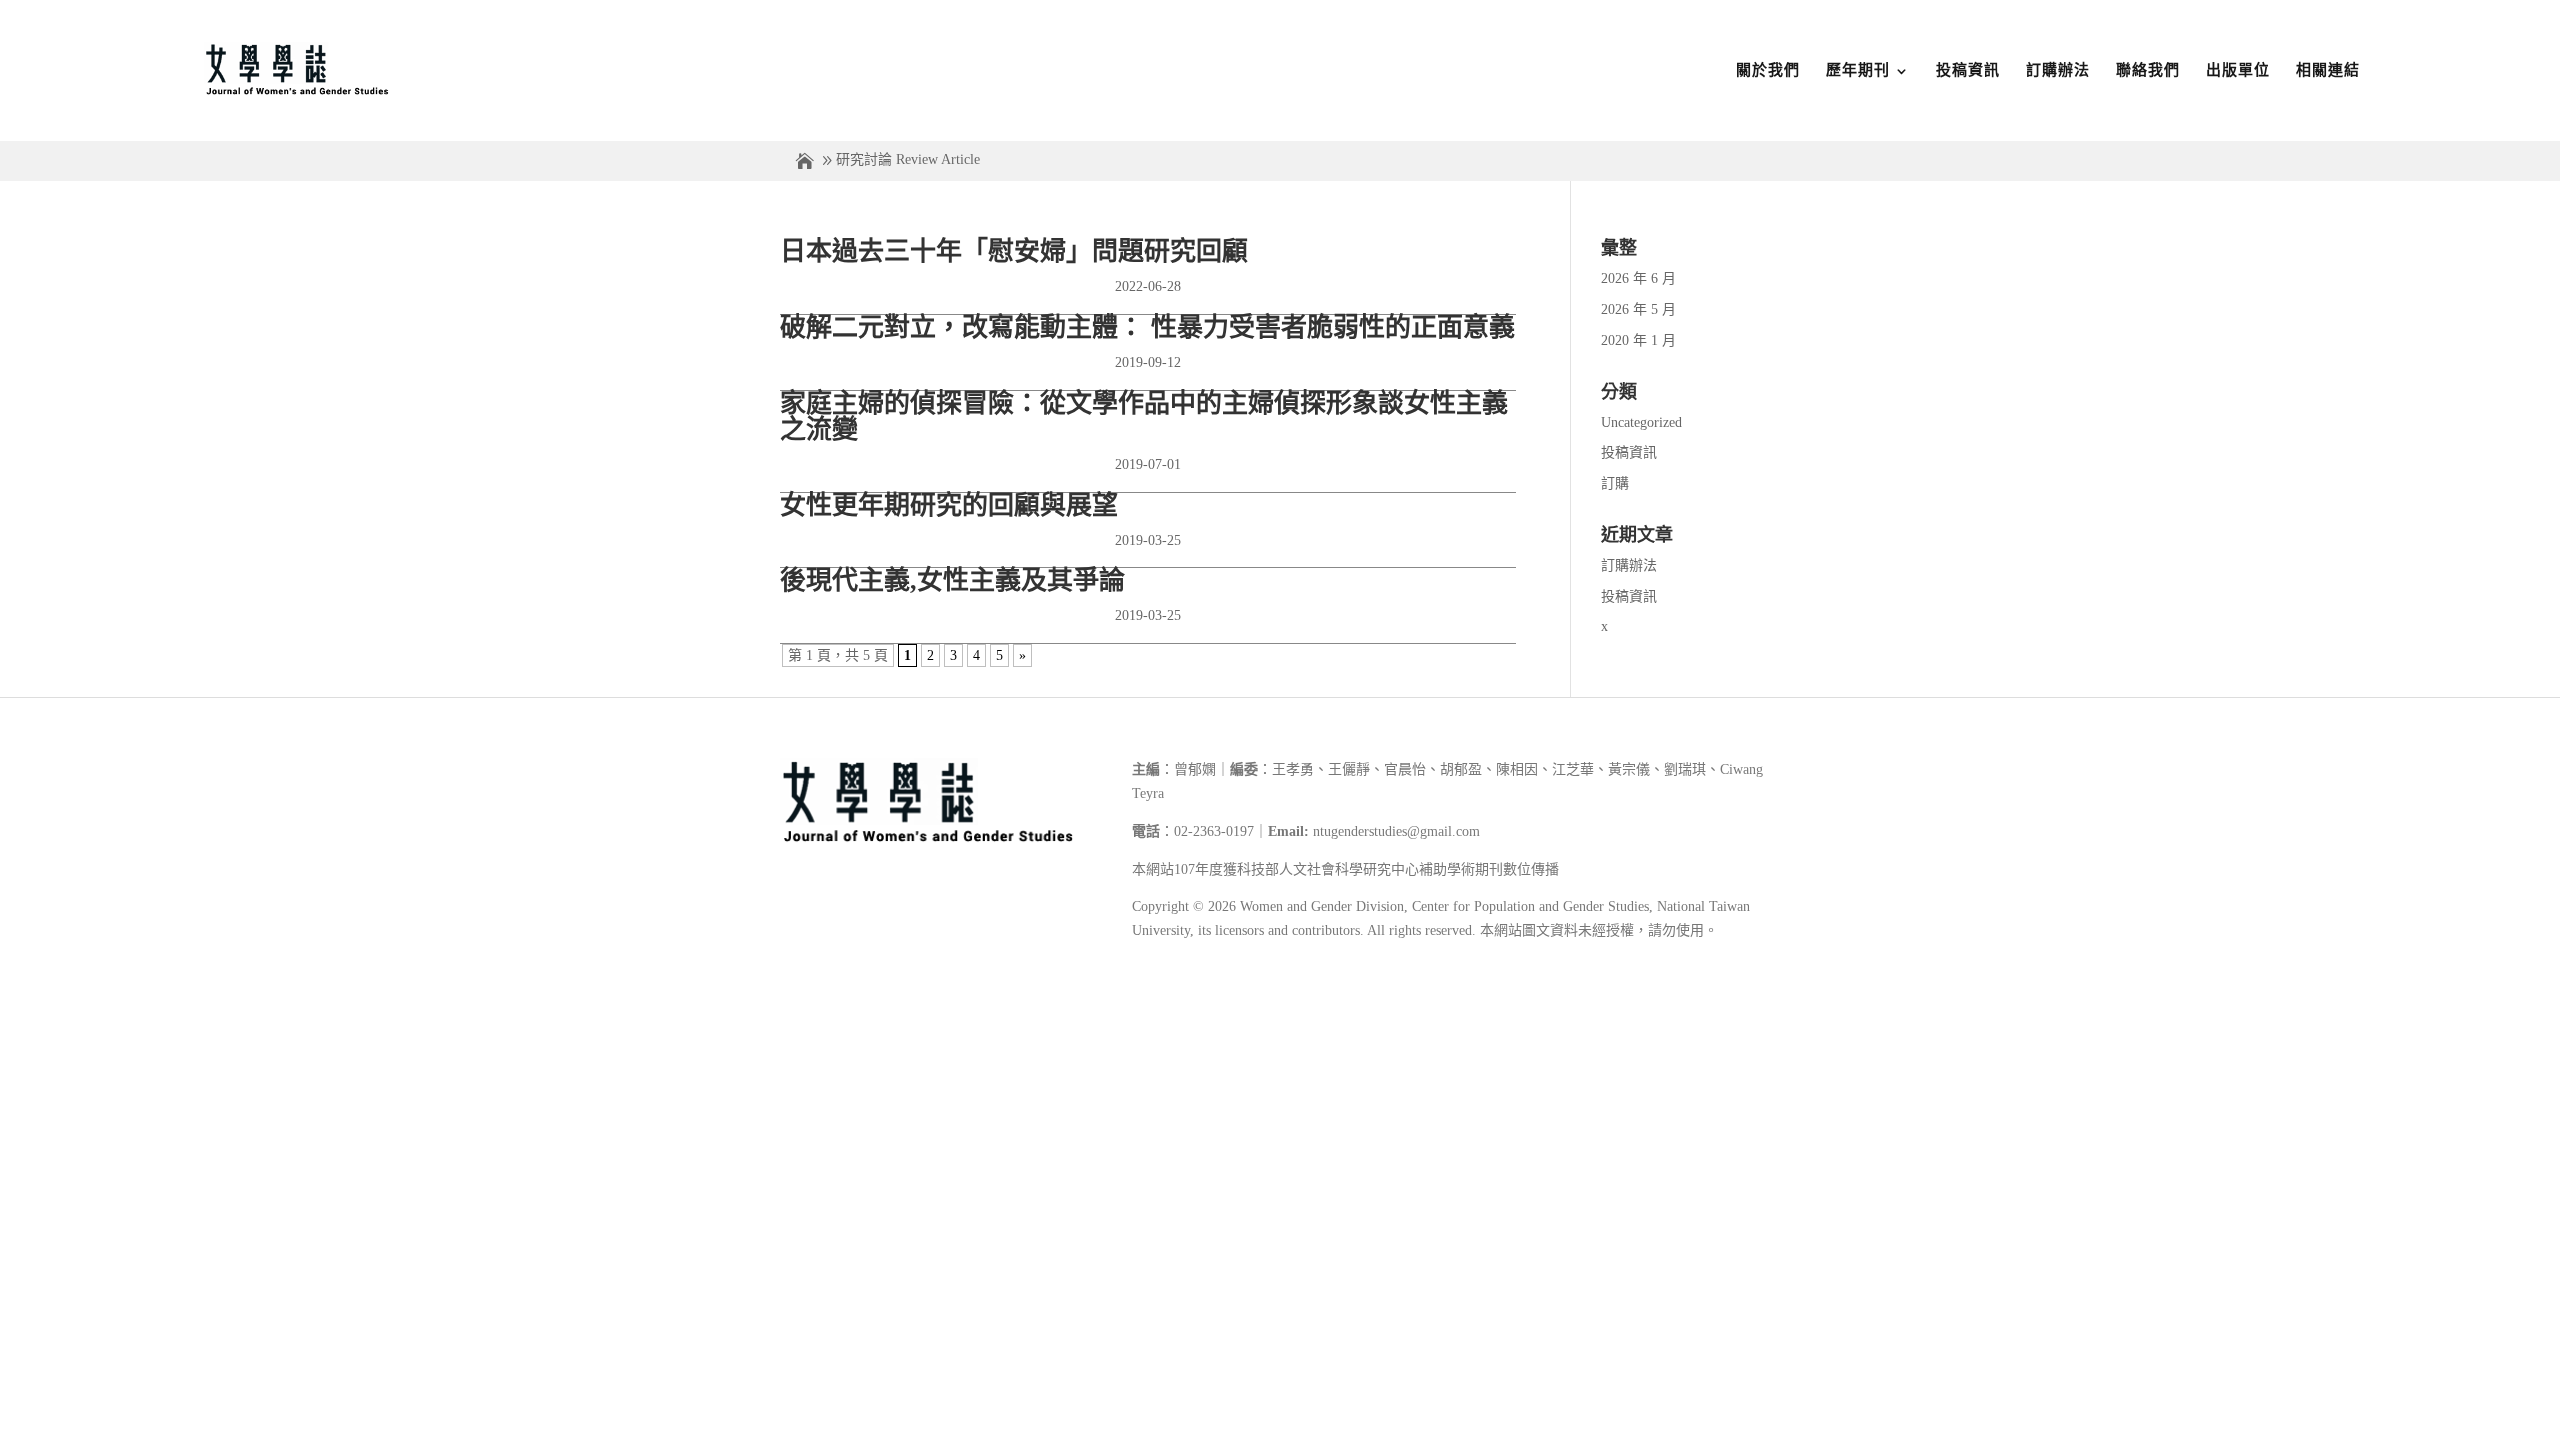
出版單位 (2238, 70)
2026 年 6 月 (1638, 278)
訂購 (1615, 483)
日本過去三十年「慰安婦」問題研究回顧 (1014, 251)
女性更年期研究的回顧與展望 (949, 505)
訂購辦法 (2058, 70)
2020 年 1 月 (1638, 340)
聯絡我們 (2148, 70)
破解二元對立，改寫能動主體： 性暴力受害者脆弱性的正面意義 (1147, 327)
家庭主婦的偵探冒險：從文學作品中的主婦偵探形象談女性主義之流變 (1144, 416)
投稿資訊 (1968, 70)
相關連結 (2328, 70)
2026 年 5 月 (1638, 309)
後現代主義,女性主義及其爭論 (952, 580)
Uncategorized (1641, 422)
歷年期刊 (1858, 70)
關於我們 (1768, 70)
